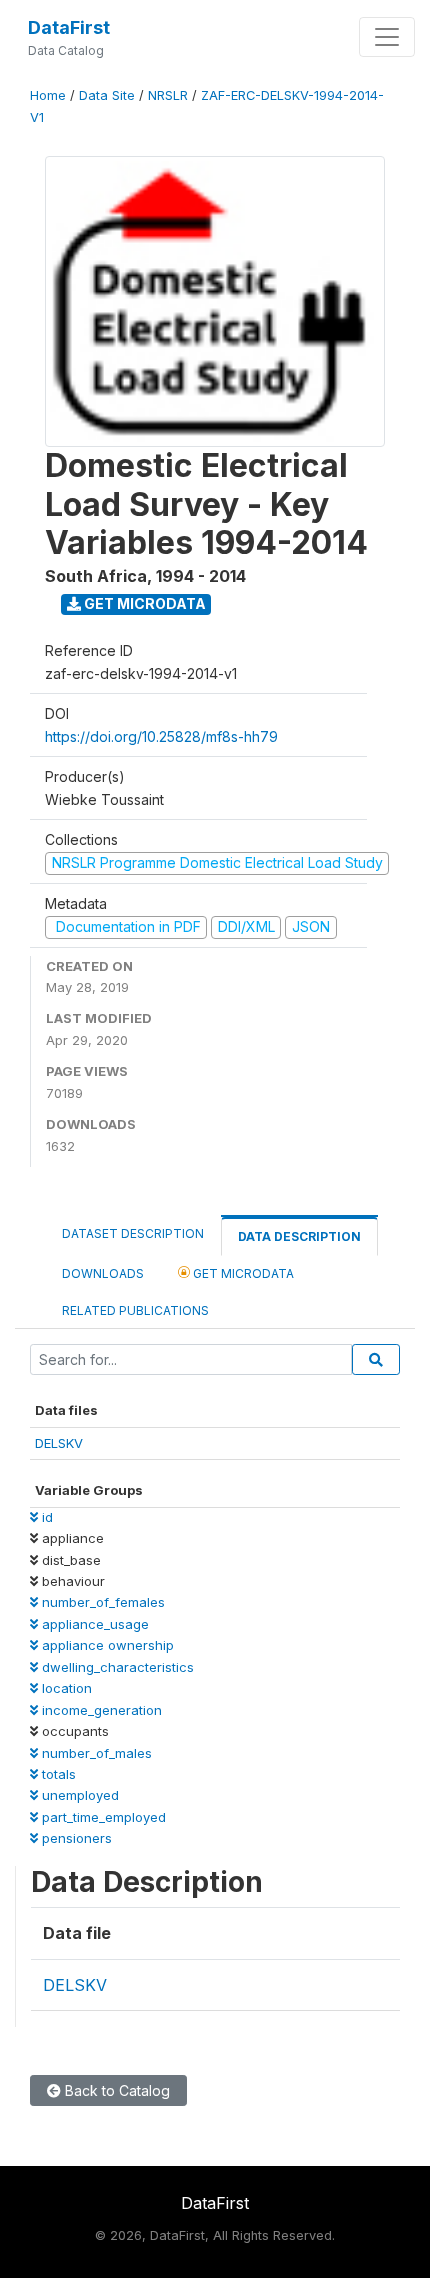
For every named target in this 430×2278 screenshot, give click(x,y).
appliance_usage (93, 1624)
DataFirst (69, 27)
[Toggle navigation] (387, 37)
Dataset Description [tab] (133, 1233)
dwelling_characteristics (116, 1667)
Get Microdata (143, 603)
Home (48, 95)
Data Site (107, 95)
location (65, 1688)
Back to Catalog (115, 2090)
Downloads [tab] (103, 1273)
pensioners (75, 1838)
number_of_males (95, 1753)
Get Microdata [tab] (242, 1273)
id (45, 1517)
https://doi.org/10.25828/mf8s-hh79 (161, 736)
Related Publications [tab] (135, 1310)
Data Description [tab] (299, 1236)
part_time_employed (102, 1817)
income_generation (100, 1710)
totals (57, 1774)
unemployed (78, 1795)
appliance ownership (106, 1645)
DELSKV (59, 1443)
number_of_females (101, 1602)
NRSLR (168, 95)
